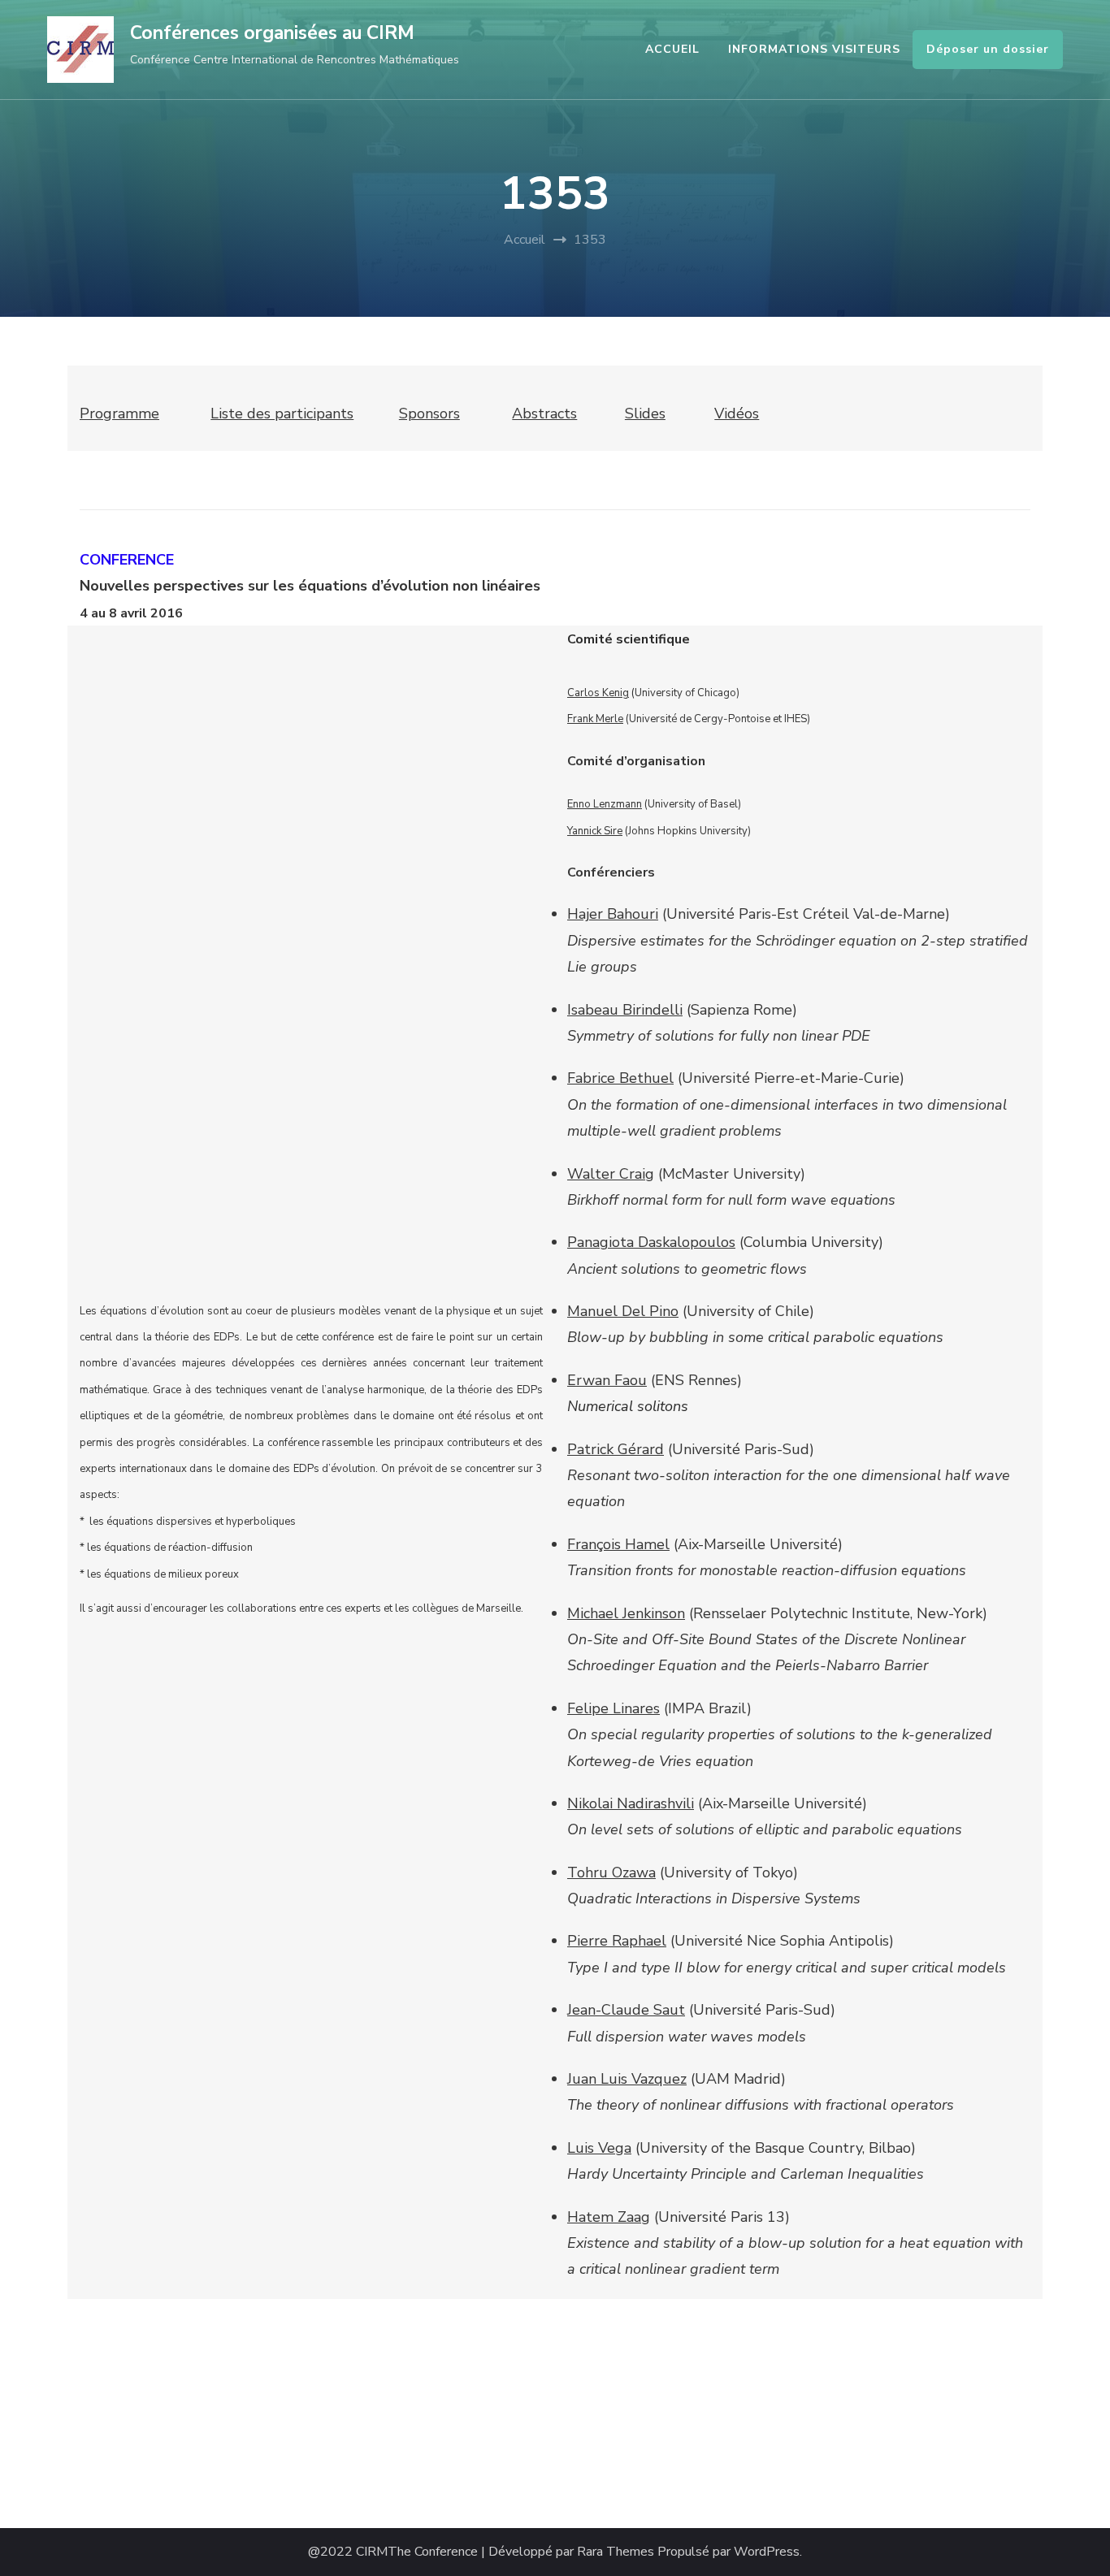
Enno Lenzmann (605, 804)
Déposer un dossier (988, 49)
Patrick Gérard (616, 1449)
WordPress (767, 2552)
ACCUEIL (672, 49)
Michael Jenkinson (626, 1613)
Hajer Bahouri (613, 914)
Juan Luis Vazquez (627, 2079)
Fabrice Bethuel (620, 1078)
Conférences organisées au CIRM (272, 33)
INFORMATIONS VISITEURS (814, 49)
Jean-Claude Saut (626, 2010)
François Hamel (618, 1544)
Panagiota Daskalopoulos (651, 1242)
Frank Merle (595, 719)
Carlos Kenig (598, 693)
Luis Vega (599, 2148)
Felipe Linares (614, 1708)
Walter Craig (611, 1174)
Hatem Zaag (609, 2217)
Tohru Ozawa (611, 1872)
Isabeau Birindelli (625, 1010)
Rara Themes (616, 2552)
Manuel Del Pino (623, 1311)
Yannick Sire (595, 831)
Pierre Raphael (617, 1941)
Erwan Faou (607, 1380)
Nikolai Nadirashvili (631, 1803)
